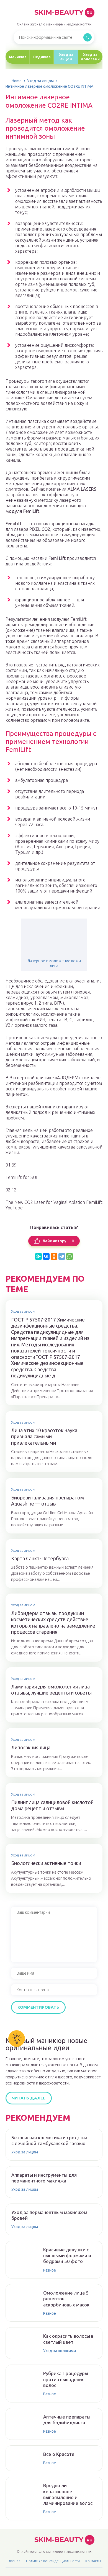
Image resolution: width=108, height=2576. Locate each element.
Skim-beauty (63, 12)
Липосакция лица (31, 1747)
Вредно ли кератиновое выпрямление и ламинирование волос (68, 2494)
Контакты (93, 2561)
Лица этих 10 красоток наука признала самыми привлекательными (44, 1436)
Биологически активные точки (46, 1863)
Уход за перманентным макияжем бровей (49, 2215)
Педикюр (42, 57)
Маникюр (18, 57)
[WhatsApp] (70, 1256)
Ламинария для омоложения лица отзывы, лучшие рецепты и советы (51, 1690)
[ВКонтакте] (46, 1256)
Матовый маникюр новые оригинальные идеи (47, 2044)
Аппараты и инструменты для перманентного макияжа (44, 2178)
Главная (14, 2561)
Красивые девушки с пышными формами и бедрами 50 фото (67, 2256)
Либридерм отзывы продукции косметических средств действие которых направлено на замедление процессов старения (53, 1623)
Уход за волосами (90, 57)
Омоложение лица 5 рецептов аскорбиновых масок (66, 2299)
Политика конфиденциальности (53, 2561)
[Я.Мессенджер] (38, 1256)
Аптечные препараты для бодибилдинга (67, 2420)
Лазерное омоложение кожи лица (54, 963)
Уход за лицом (66, 57)
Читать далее (29, 2098)
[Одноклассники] (54, 1256)
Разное (50, 2270)
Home (17, 81)
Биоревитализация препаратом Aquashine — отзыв (47, 1501)
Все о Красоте (59, 2454)
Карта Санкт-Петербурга (40, 1558)
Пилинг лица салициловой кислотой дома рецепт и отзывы (52, 1805)
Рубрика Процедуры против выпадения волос (66, 2379)
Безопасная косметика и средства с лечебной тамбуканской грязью (49, 2140)
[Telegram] (62, 1256)
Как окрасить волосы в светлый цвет (68, 2339)
